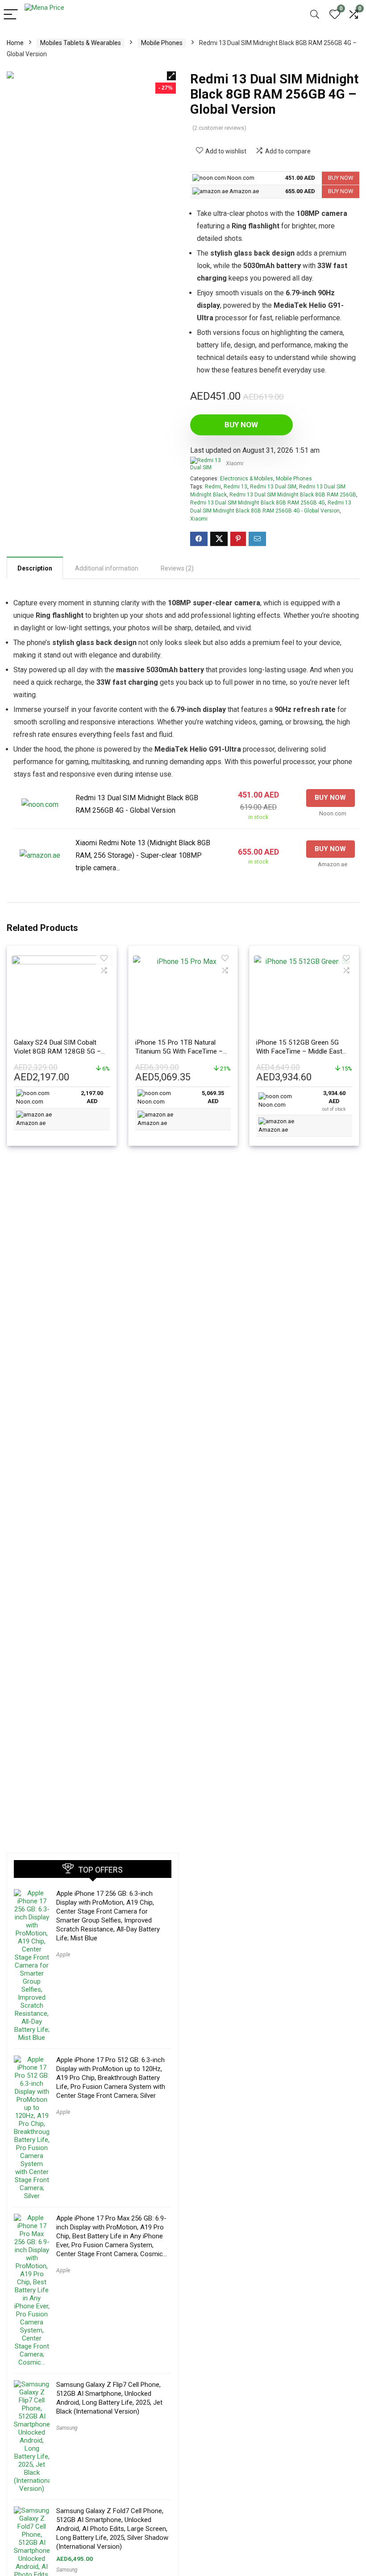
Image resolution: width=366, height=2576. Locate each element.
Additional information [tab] (107, 568)
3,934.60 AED (334, 1101)
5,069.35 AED (213, 1097)
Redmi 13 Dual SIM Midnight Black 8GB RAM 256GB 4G (258, 503)
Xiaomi (235, 463)
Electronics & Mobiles (247, 479)
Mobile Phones (162, 43)
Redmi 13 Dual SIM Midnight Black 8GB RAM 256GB (293, 495)
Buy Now (241, 425)
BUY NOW (341, 178)
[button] (171, 76)
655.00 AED (300, 191)
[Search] (315, 15)
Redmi (213, 487)
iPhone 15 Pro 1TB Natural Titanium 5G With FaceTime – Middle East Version (179, 1051)
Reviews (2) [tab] (177, 568)
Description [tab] (35, 568)
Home (15, 43)
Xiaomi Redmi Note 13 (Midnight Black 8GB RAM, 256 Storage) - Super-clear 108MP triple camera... (143, 855)
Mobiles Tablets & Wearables (81, 43)
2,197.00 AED (92, 1097)
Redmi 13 (235, 487)
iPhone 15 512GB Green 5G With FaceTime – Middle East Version (299, 1051)
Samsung (67, 2428)
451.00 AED (300, 178)
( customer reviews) (219, 128)
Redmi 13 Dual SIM (273, 487)
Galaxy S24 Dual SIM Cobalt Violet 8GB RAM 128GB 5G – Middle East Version (57, 1051)
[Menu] (11, 15)
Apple (63, 1955)
